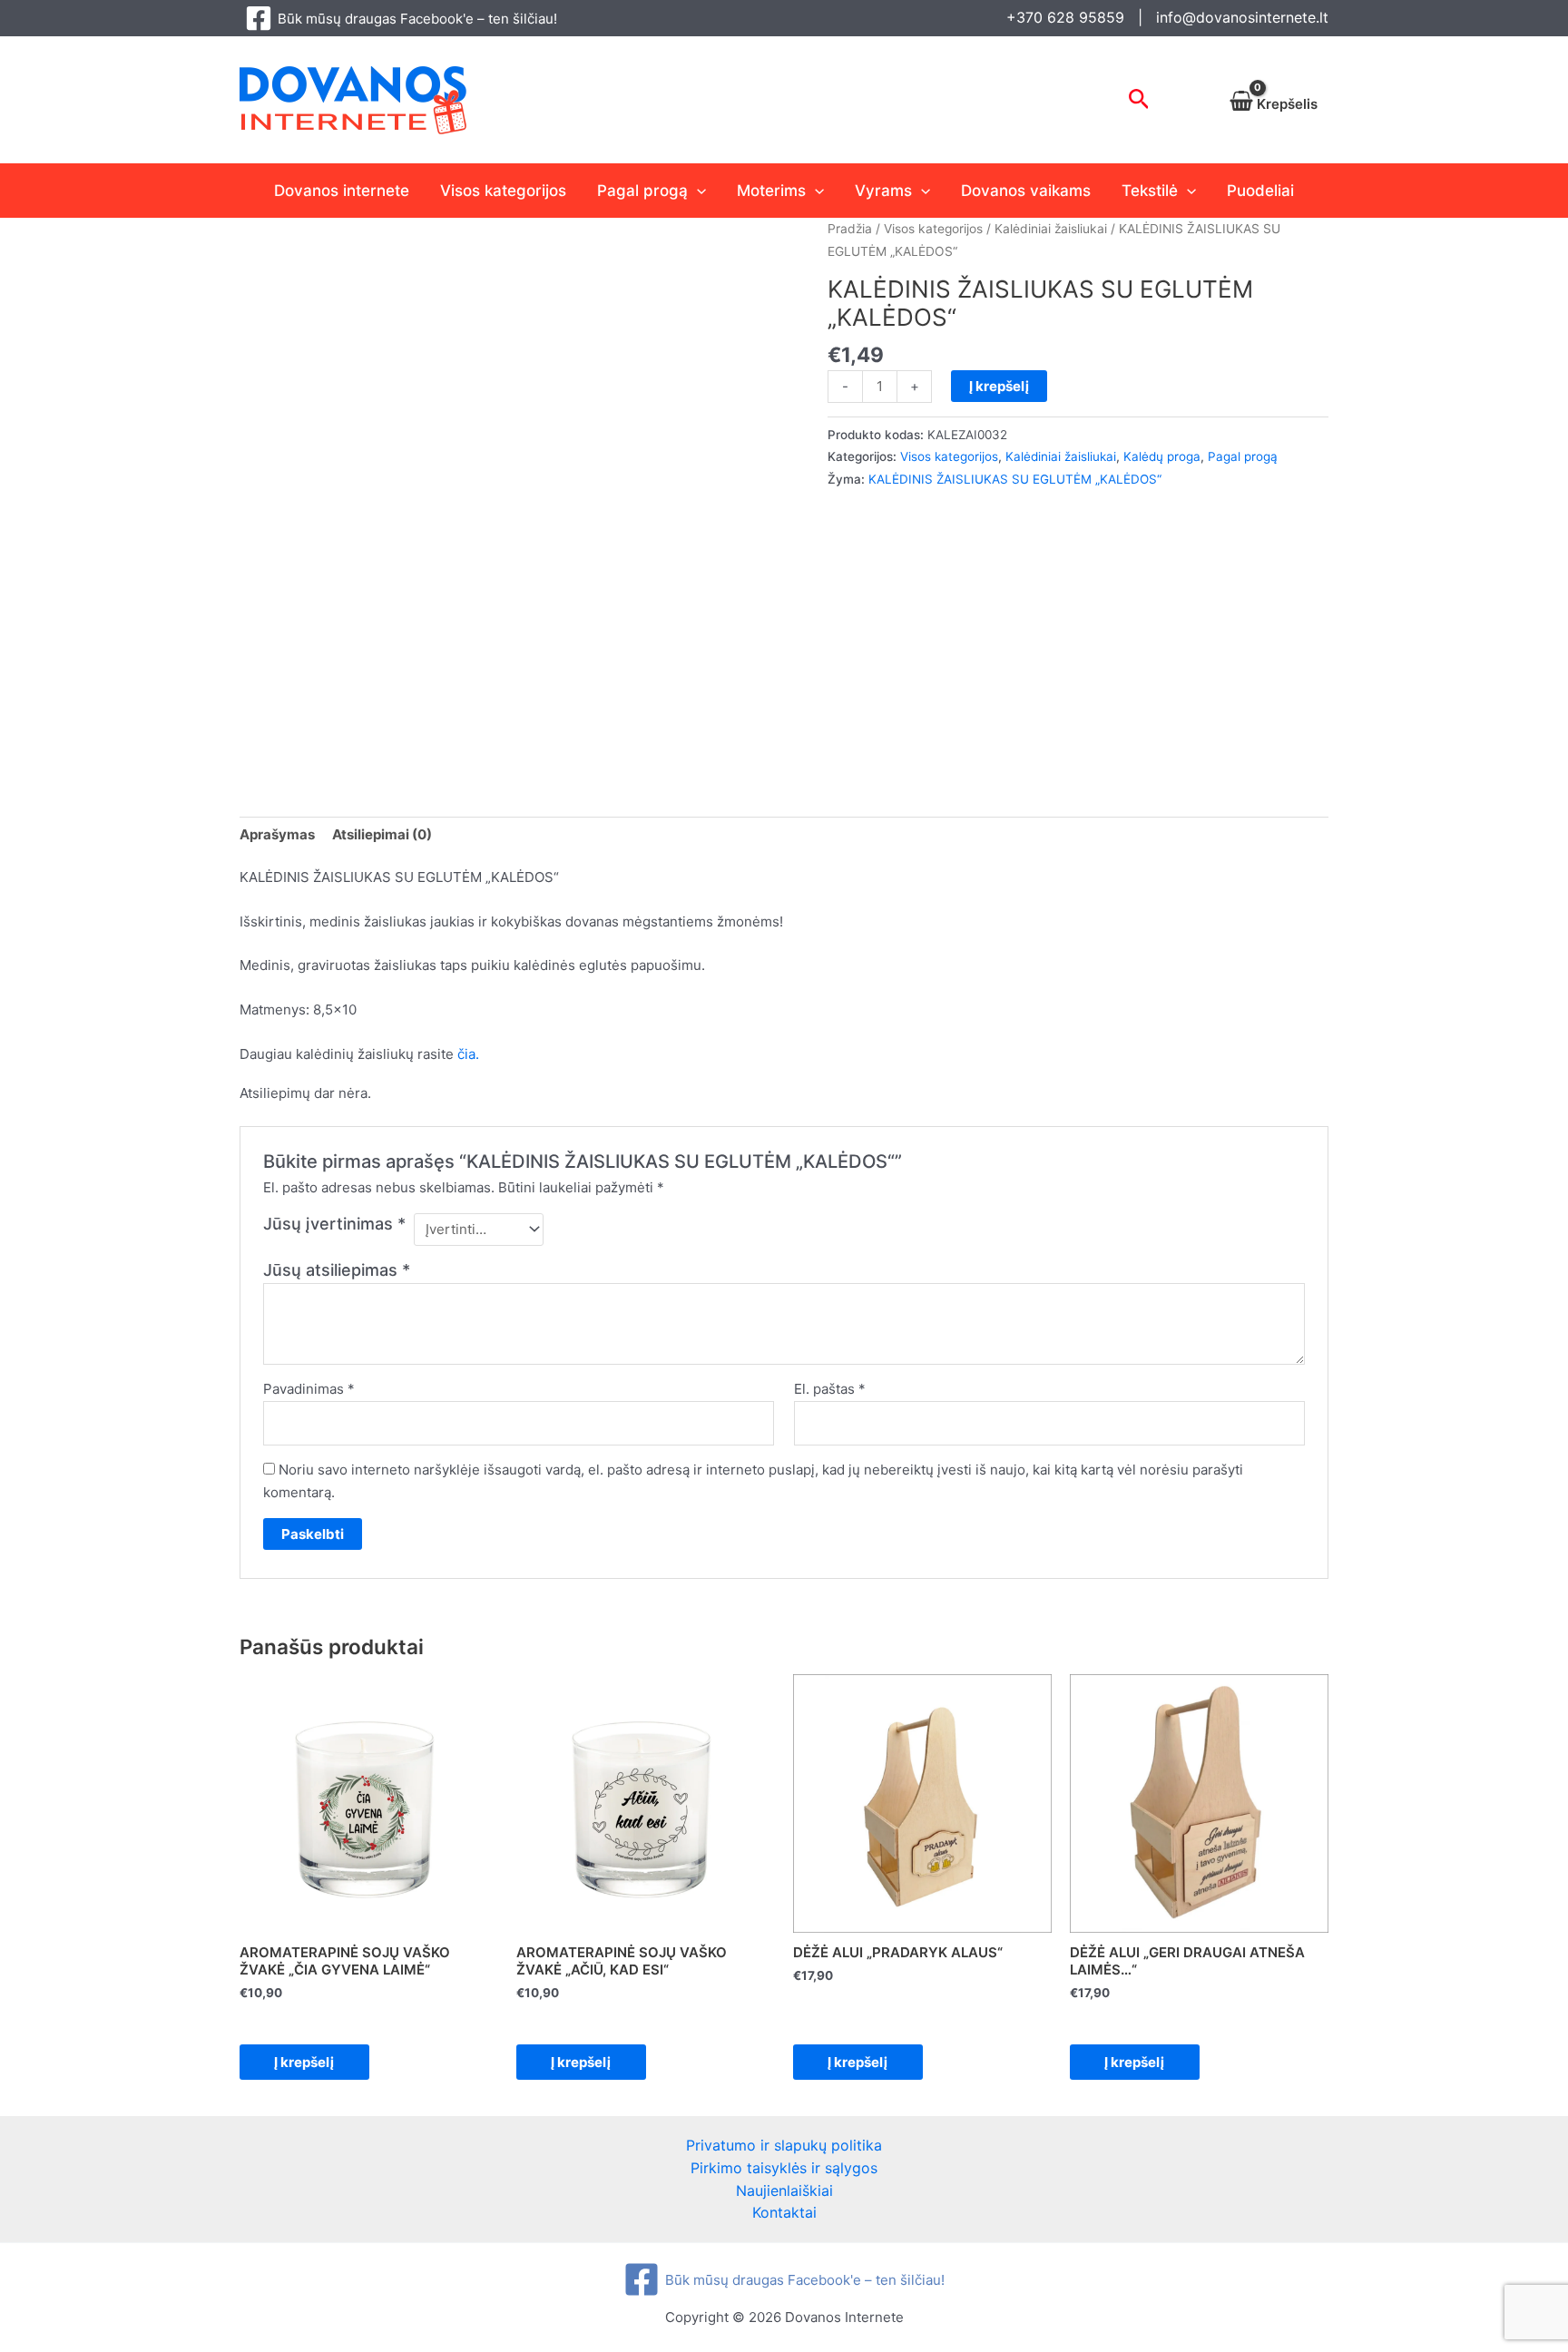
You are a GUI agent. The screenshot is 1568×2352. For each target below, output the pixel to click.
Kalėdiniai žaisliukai (1051, 229)
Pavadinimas (309, 1389)
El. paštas (830, 1389)
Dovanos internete (342, 191)
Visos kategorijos (503, 191)
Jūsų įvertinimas (334, 1224)
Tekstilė (1150, 191)
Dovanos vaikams (1026, 191)
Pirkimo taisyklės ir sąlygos (784, 2168)
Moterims (771, 191)
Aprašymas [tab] (277, 834)
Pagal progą (642, 191)
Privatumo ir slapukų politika (784, 2145)
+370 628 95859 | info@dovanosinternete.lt (1167, 17)
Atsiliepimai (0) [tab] (382, 834)
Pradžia (850, 229)
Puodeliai (1260, 191)
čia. (468, 1054)
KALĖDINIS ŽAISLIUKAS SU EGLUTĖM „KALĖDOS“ (1015, 479)
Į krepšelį (999, 386)
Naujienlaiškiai (784, 2190)
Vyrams (883, 191)
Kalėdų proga (1162, 456)
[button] (1139, 100)
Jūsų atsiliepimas (337, 1270)
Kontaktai (784, 2212)
